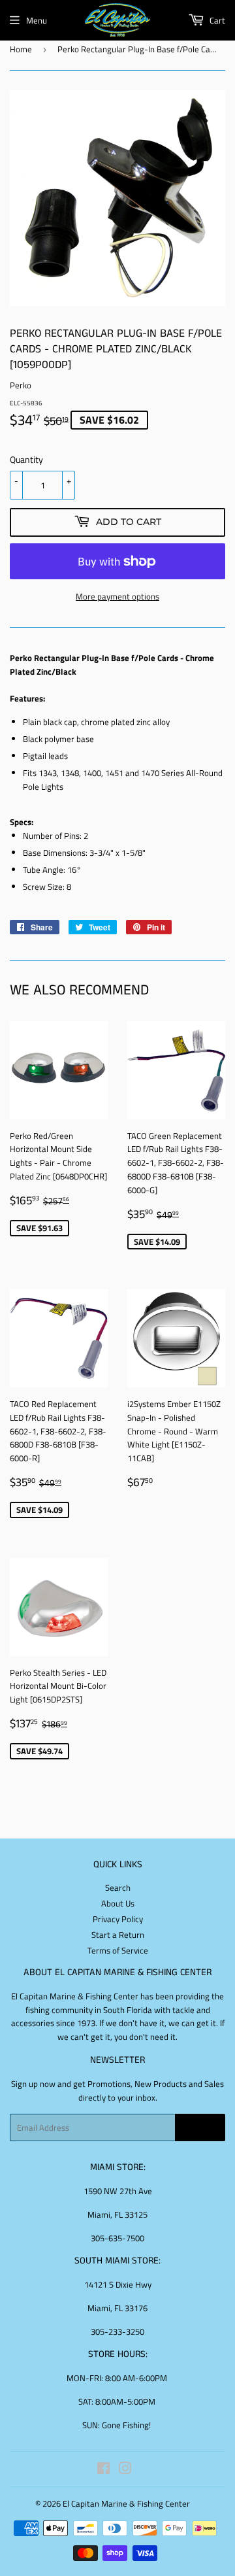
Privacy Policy (118, 1919)
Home (21, 49)
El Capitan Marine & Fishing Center (126, 2503)
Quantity (26, 459)
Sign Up (200, 2128)
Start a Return (118, 1935)
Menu (37, 20)
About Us (118, 1903)
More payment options (117, 596)
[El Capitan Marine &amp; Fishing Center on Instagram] (125, 2470)
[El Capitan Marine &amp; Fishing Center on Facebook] (103, 2470)
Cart (216, 20)
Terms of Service (118, 1950)
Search (118, 1888)
